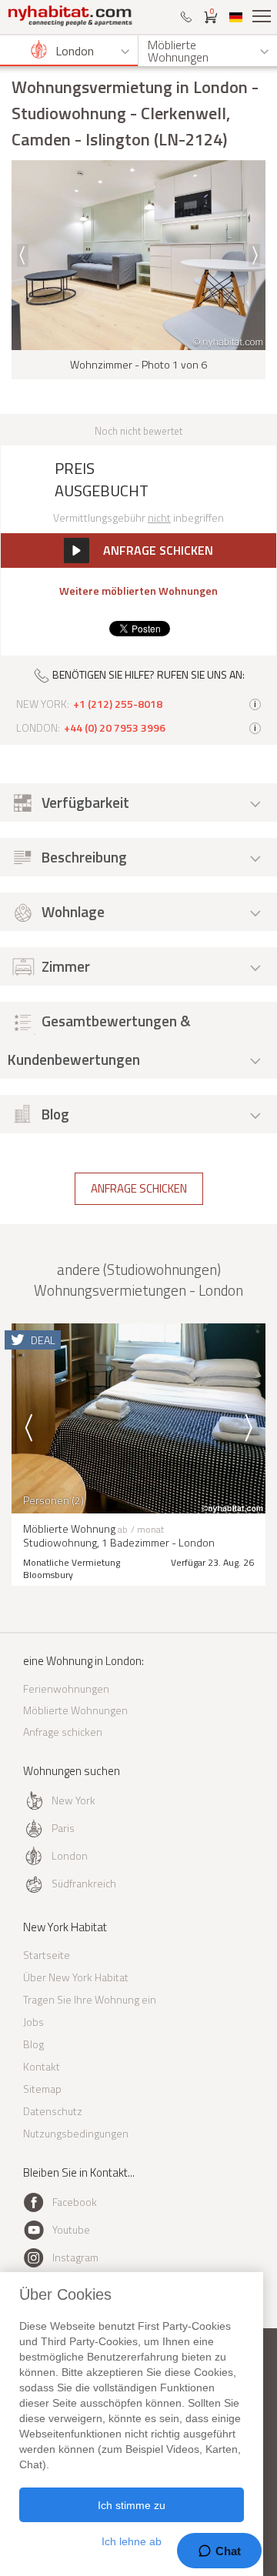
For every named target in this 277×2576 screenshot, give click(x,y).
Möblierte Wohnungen (75, 1710)
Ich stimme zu (132, 2505)
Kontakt (42, 2066)
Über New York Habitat (76, 1977)
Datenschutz (53, 2111)
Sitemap (42, 2089)
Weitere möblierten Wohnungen (138, 591)
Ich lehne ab (132, 2541)
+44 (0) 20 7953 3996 (115, 728)
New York (73, 1800)
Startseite (47, 1955)
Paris (63, 1828)
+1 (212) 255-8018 (118, 704)
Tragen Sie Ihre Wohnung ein (90, 1999)
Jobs (33, 2022)
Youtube (71, 2229)
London (70, 1855)
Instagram (75, 2257)
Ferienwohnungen (66, 1688)
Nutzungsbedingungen (76, 2133)
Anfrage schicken (139, 1188)
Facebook (75, 2202)
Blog (33, 2044)
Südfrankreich (84, 1883)
